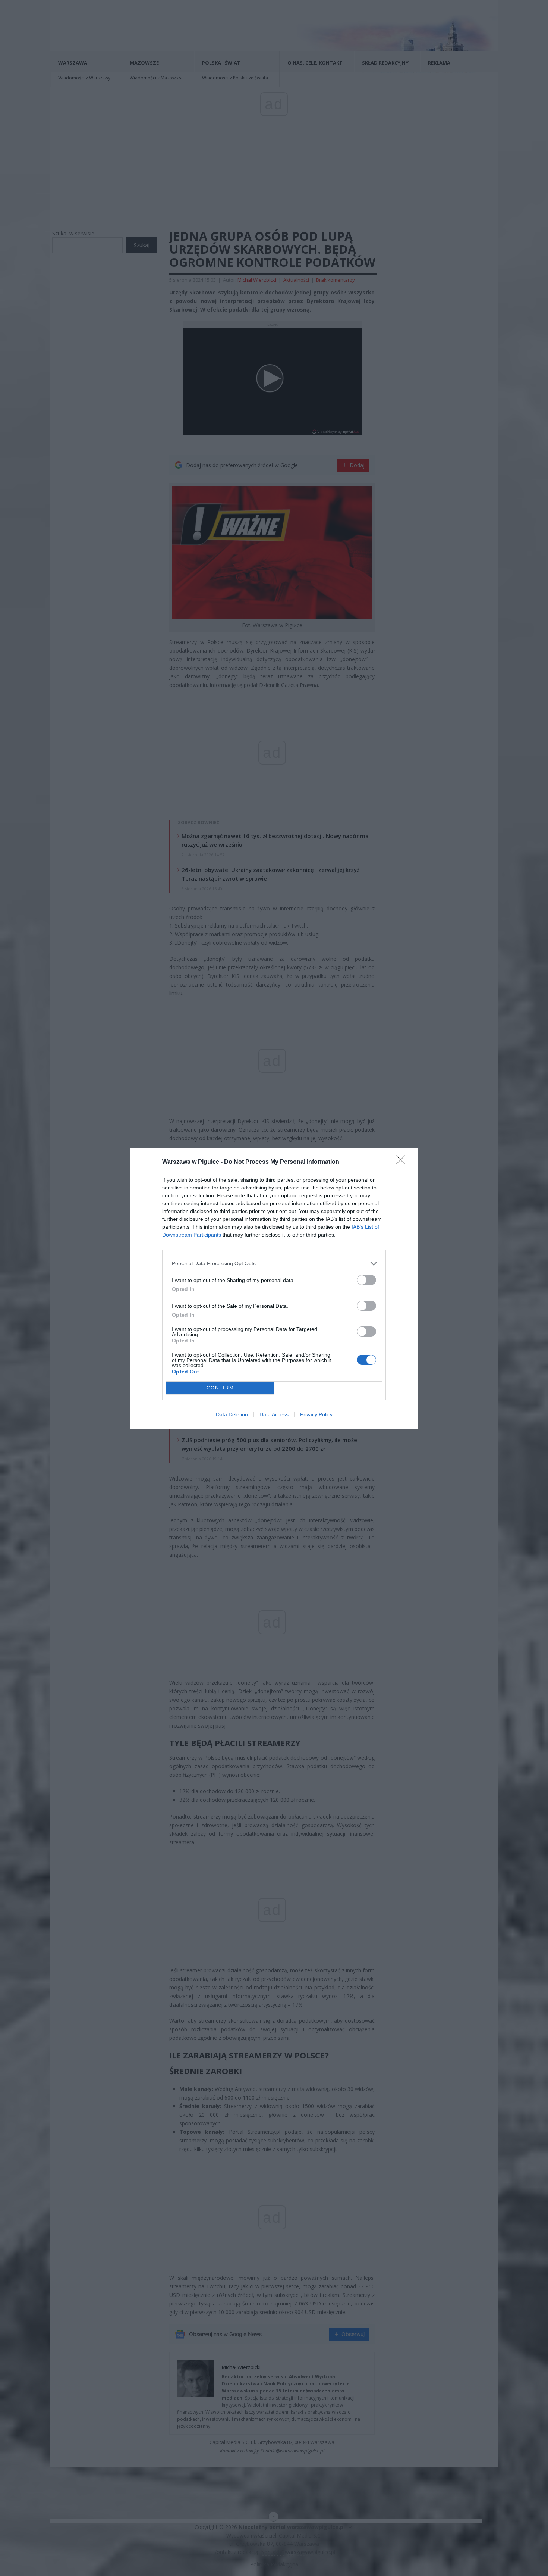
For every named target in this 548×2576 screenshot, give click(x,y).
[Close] (403, 1162)
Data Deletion (232, 1414)
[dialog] (274, 1288)
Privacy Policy (316, 1414)
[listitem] (274, 1264)
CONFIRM (220, 1388)
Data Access (274, 1414)
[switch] (366, 1280)
